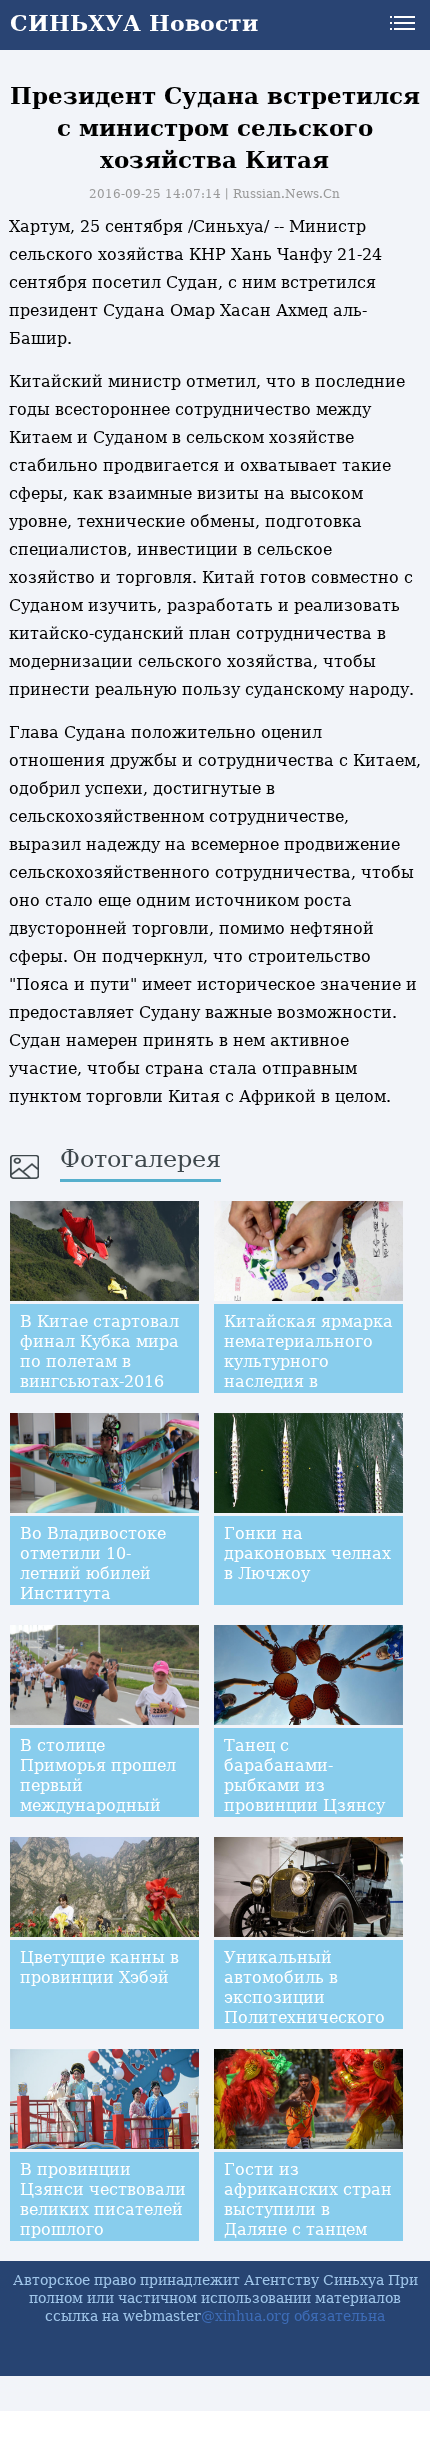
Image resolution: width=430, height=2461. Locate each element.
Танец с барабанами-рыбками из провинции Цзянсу (304, 1775)
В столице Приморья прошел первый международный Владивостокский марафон (98, 1795)
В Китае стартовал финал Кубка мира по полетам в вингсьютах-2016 (99, 1351)
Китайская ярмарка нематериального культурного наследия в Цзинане (308, 1361)
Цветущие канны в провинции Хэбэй (99, 1967)
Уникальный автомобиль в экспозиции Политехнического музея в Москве (304, 1997)
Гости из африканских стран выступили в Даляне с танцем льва (308, 2209)
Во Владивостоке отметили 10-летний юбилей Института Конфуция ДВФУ (93, 1573)
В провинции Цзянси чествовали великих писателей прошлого (103, 2199)
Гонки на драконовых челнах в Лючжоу (307, 1553)
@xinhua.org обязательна (293, 2316)
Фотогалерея (140, 1159)
